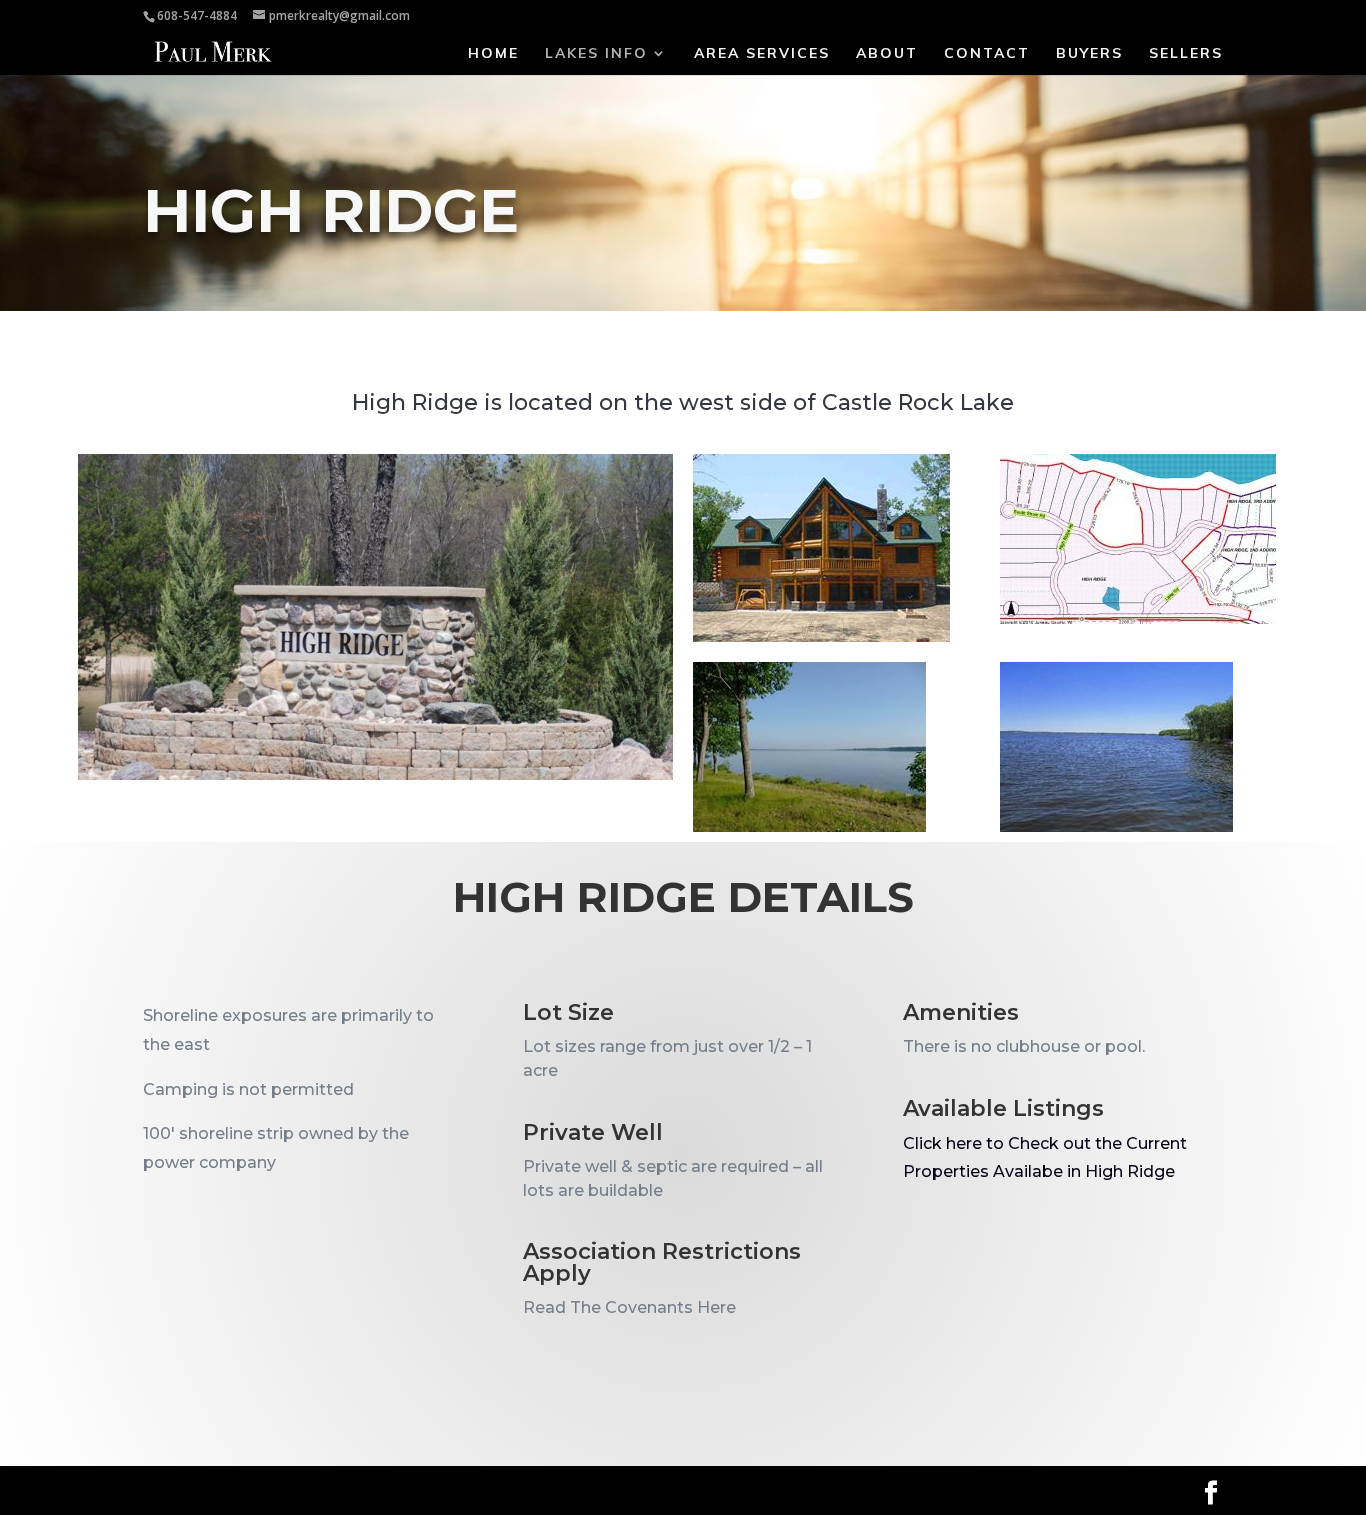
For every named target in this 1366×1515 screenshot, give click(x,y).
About (887, 54)
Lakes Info (596, 54)
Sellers (1186, 54)
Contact (987, 54)
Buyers (1089, 54)
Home (493, 54)
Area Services (762, 54)
